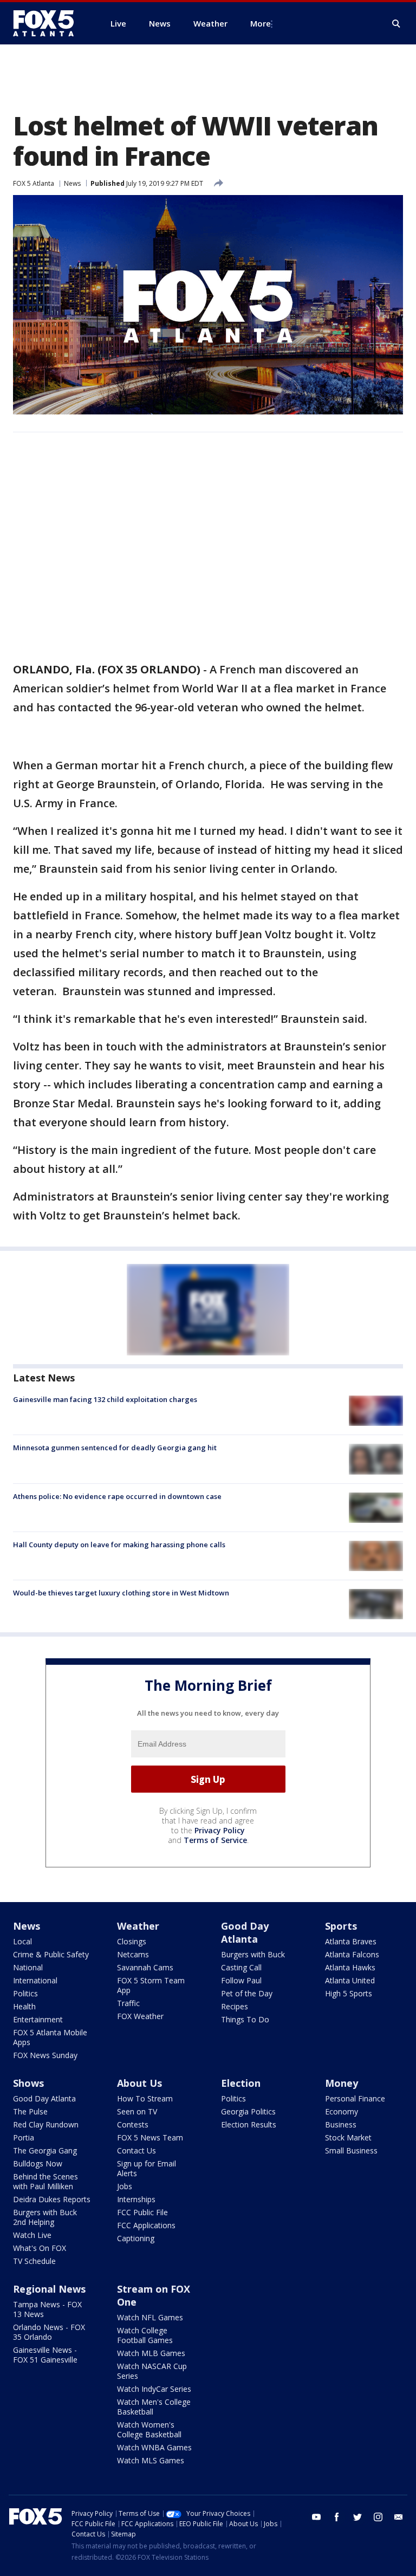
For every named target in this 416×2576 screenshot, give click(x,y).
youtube (316, 2517)
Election (241, 2083)
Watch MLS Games (151, 2460)
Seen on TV (137, 2111)
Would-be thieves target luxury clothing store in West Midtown (121, 1593)
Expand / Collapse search (396, 24)
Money (342, 2083)
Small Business (351, 2150)
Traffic (128, 2003)
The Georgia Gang (45, 2150)
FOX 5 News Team (150, 2137)
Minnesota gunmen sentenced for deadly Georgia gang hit (115, 1448)
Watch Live (32, 2235)
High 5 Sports (349, 1993)
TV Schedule (34, 2261)
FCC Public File (142, 2212)
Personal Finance (355, 2098)
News (72, 183)
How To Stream (145, 2098)
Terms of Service (215, 1840)
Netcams (133, 1954)
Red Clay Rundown (46, 2124)
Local (22, 1941)
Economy (342, 2111)
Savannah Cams (145, 1967)
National (28, 1967)
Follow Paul (241, 1980)
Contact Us (136, 2150)
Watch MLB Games (151, 2353)
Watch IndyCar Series (154, 2389)
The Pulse (30, 2111)
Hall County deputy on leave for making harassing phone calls (119, 1545)
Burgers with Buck (253, 1954)
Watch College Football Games (145, 2335)
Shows (28, 2083)
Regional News (49, 2289)
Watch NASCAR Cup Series (152, 2371)
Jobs (125, 2186)
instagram (378, 2517)
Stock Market (348, 2137)
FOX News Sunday (45, 2055)
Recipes (235, 2006)
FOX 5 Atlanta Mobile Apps (50, 2037)
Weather (138, 1926)
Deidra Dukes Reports (52, 2199)
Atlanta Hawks (350, 1967)
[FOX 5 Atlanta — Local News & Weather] (49, 23)
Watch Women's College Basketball (149, 2429)
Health (24, 2006)
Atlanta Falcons (352, 1954)
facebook (337, 2517)
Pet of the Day (247, 1993)
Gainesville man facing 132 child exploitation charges (105, 1399)
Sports (341, 1926)
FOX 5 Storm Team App (151, 1985)
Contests (133, 2124)
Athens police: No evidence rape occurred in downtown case (117, 1496)
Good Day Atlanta (245, 1932)
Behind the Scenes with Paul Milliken (45, 2181)
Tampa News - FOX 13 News (47, 2309)
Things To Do (245, 2019)
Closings (132, 1941)
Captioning (136, 2238)
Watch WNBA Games (154, 2447)
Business (341, 2124)
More (261, 23)
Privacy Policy (220, 1830)
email (399, 2517)
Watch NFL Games (150, 2317)
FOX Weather (140, 2016)
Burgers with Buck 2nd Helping (45, 2217)
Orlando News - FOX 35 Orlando (49, 2332)
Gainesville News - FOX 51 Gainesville (45, 2355)
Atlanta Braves (351, 1941)
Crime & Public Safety (51, 1954)
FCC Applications (146, 2225)
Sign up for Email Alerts (147, 2168)
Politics (25, 1993)
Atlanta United (350, 1980)
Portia (24, 2137)
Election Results (249, 2124)
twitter (357, 2517)
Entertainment (38, 2019)
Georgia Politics (248, 2111)
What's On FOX (40, 2248)
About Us (139, 2083)
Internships (136, 2199)
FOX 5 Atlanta (34, 183)
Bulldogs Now (38, 2163)
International (35, 1980)
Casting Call (241, 1967)
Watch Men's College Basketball (154, 2407)
